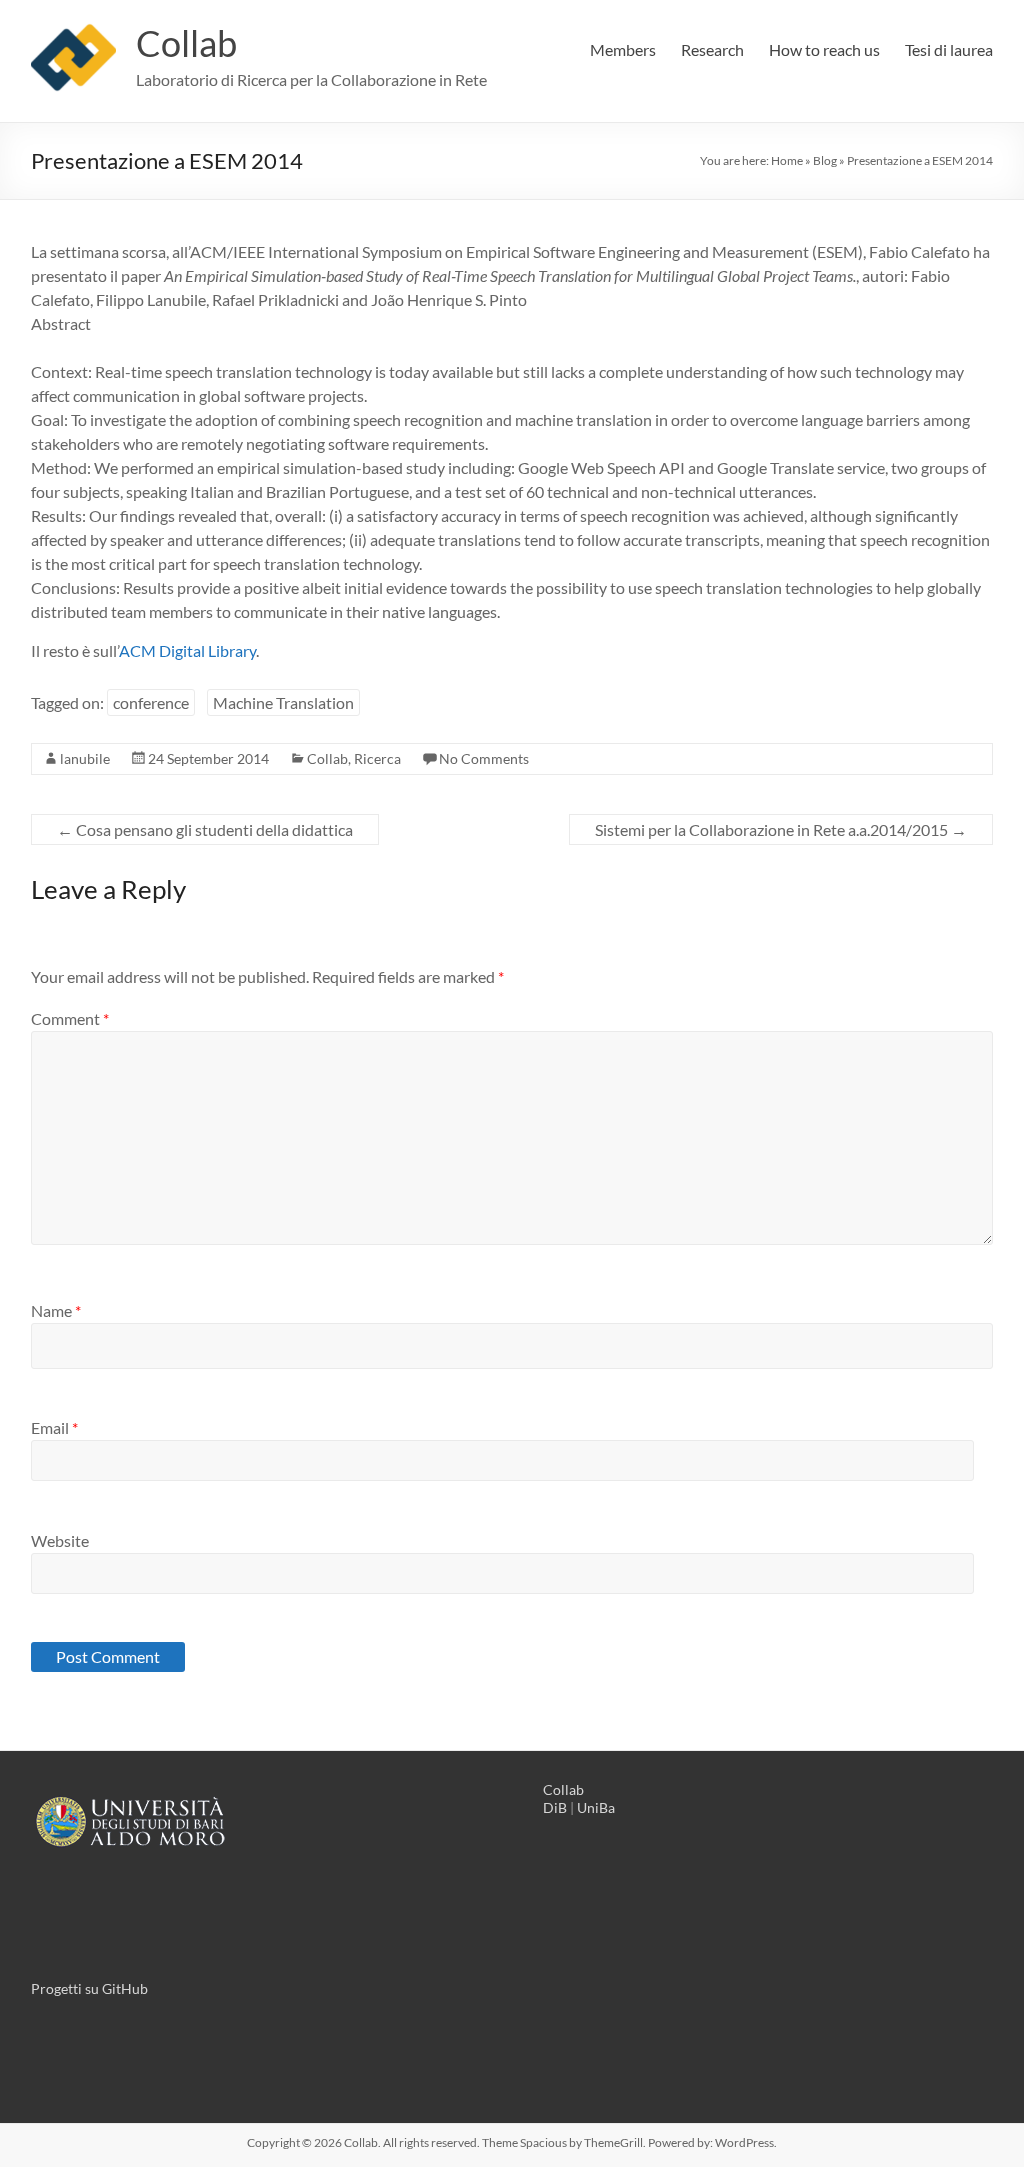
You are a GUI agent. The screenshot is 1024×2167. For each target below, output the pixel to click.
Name (56, 1310)
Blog (825, 160)
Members (623, 49)
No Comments (484, 758)
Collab (186, 43)
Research (712, 49)
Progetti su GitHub (89, 1988)
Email (54, 1427)
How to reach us (824, 49)
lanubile (85, 758)
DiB (555, 1807)
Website (60, 1540)
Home (787, 160)
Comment (70, 1018)
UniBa (596, 1807)
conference (151, 702)
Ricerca (377, 758)
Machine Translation (283, 702)
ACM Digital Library (187, 650)
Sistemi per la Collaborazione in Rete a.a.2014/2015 (781, 829)
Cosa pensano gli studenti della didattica (205, 829)
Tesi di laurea (949, 49)
